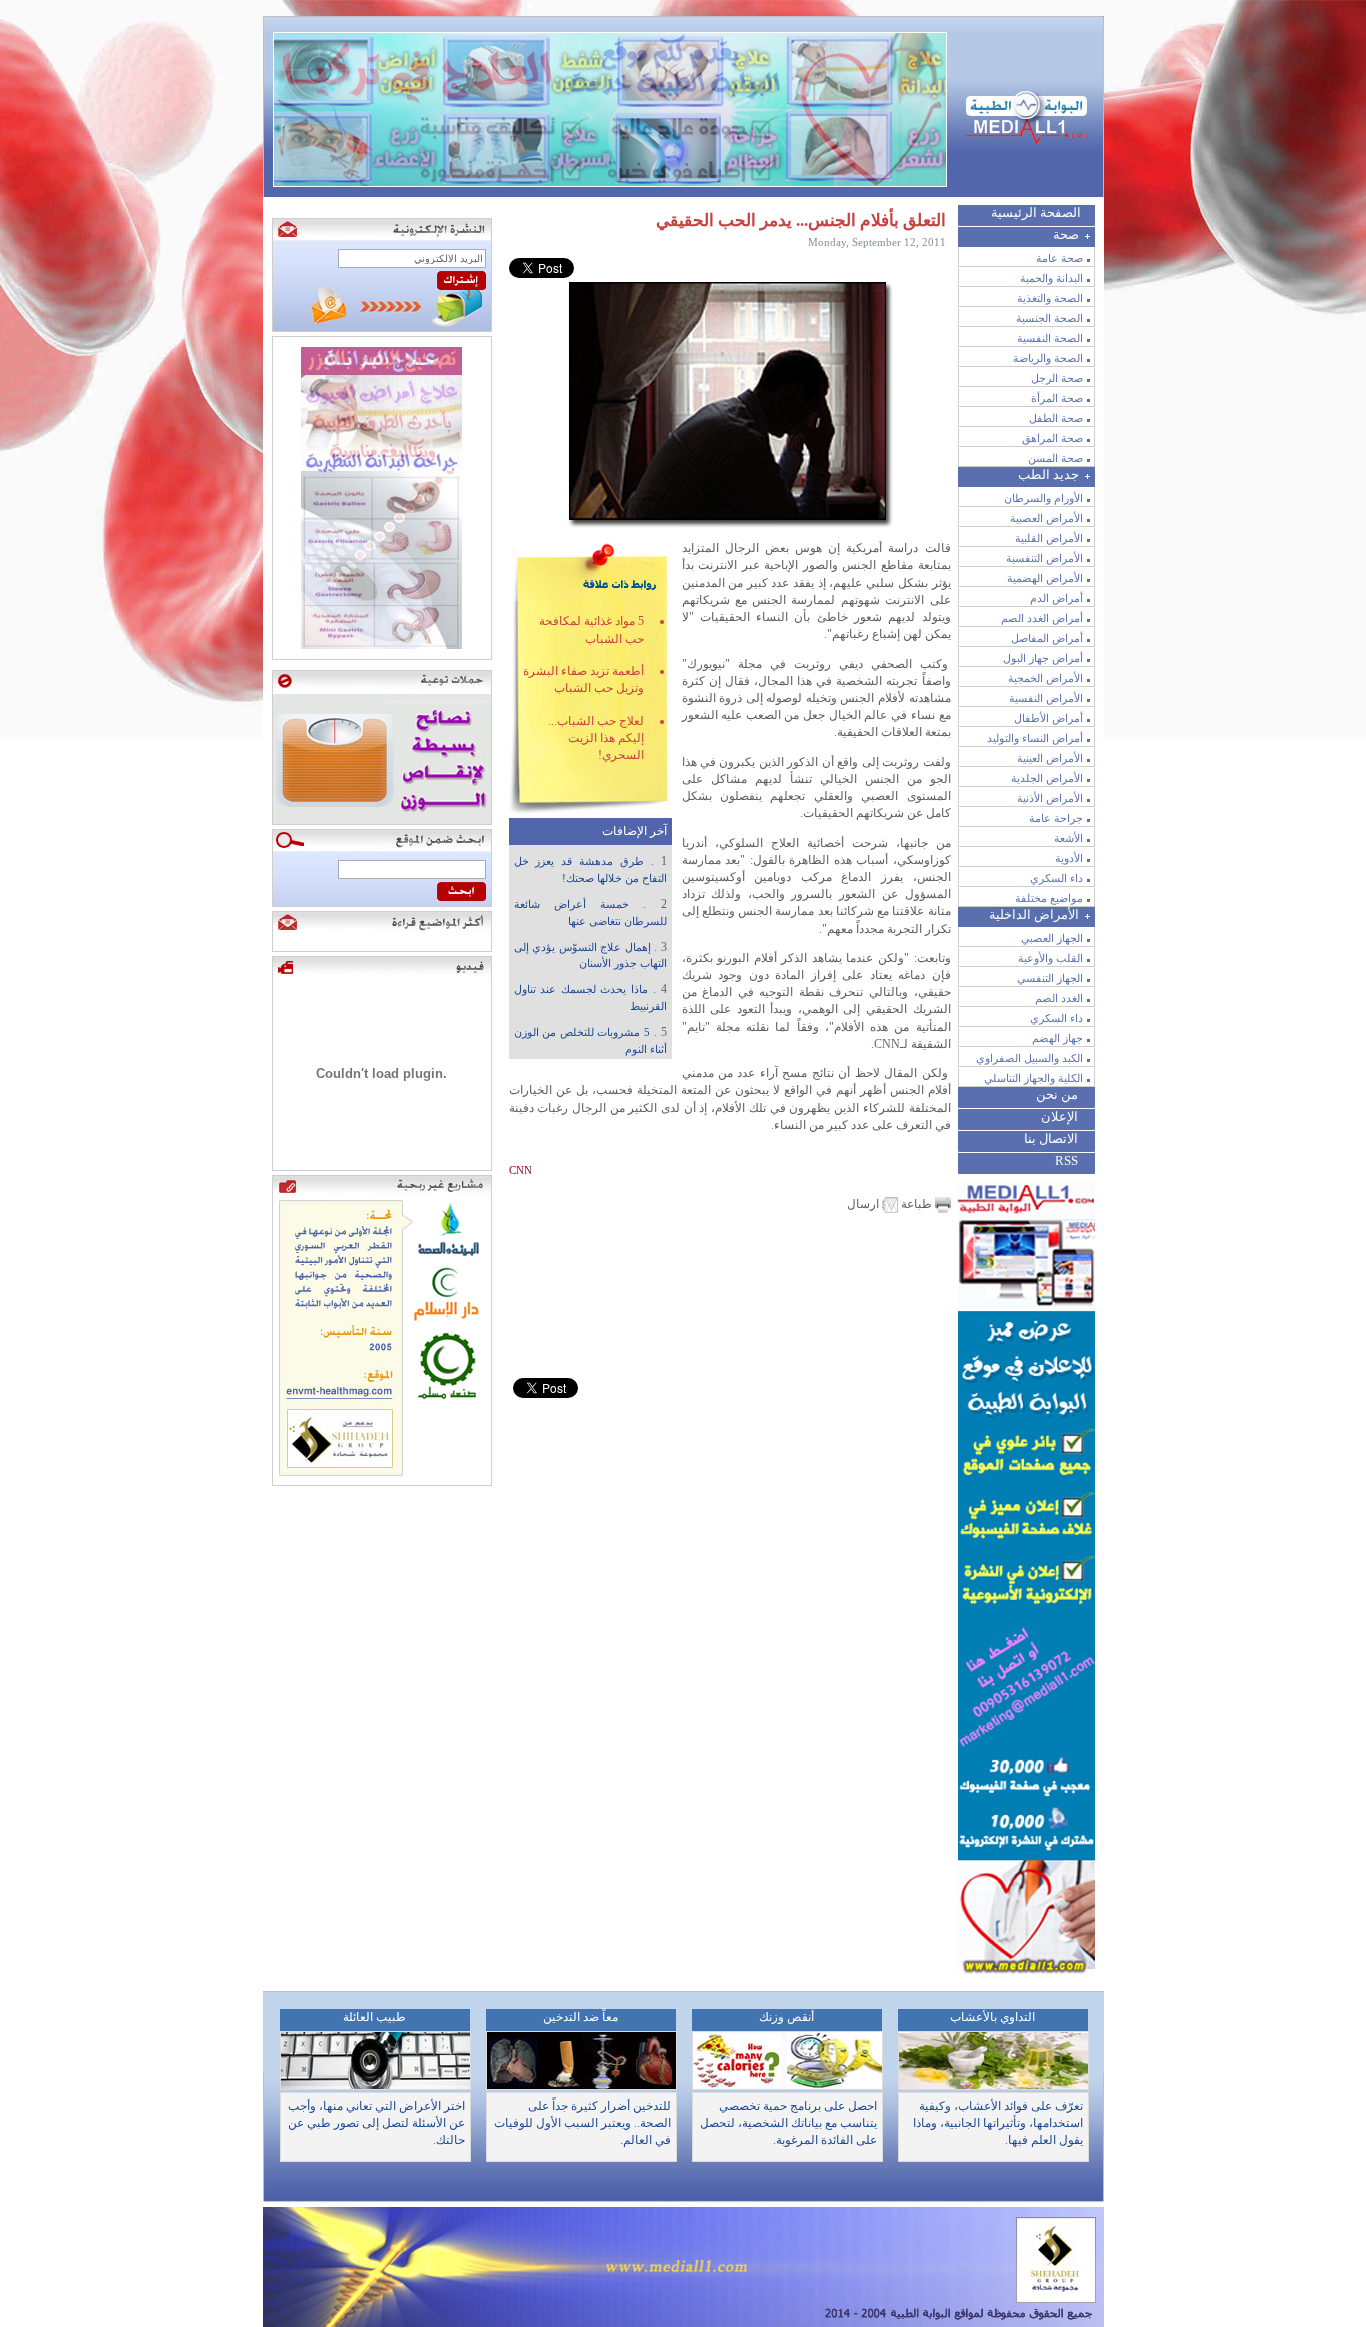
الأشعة (1068, 838)
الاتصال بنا (1051, 1138)
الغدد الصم (1059, 998)
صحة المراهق (1052, 438)
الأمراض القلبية (1049, 538)
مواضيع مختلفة (1049, 898)
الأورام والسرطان (1043, 498)
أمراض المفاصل (1047, 638)
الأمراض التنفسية (1044, 558)
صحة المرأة (1057, 398)
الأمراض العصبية (1046, 518)
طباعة (916, 1204)
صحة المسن (1055, 458)
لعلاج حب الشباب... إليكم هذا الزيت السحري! (596, 738)
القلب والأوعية (1050, 958)
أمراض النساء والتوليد (1035, 738)
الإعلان (1059, 1116)
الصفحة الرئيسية (1036, 212)
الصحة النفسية (1050, 338)
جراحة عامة (1056, 818)
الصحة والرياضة (1048, 358)
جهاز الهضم (1057, 1038)
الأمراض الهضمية (1045, 578)
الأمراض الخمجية (1045, 678)
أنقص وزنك (786, 2017)
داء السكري (1056, 878)
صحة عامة (1059, 258)
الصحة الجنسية (1049, 318)
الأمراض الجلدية (1047, 778)
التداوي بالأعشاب (992, 2017)
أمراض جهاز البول (1043, 658)
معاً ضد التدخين (580, 2017)
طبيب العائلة (374, 2017)
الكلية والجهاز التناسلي (1033, 1078)
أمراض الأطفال (1048, 718)
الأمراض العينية (1050, 758)
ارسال (864, 1204)
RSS (1066, 1160)
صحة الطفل (1056, 418)
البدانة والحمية (1051, 278)
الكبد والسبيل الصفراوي (1029, 1058)
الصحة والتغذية (1050, 298)
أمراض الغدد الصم (1042, 618)
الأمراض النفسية (1046, 698)
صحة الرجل (1057, 378)
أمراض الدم (1056, 598)
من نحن (1057, 1094)
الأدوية (1069, 858)
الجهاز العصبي (1052, 938)
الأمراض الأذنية (1050, 798)
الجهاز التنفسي (1050, 978)
